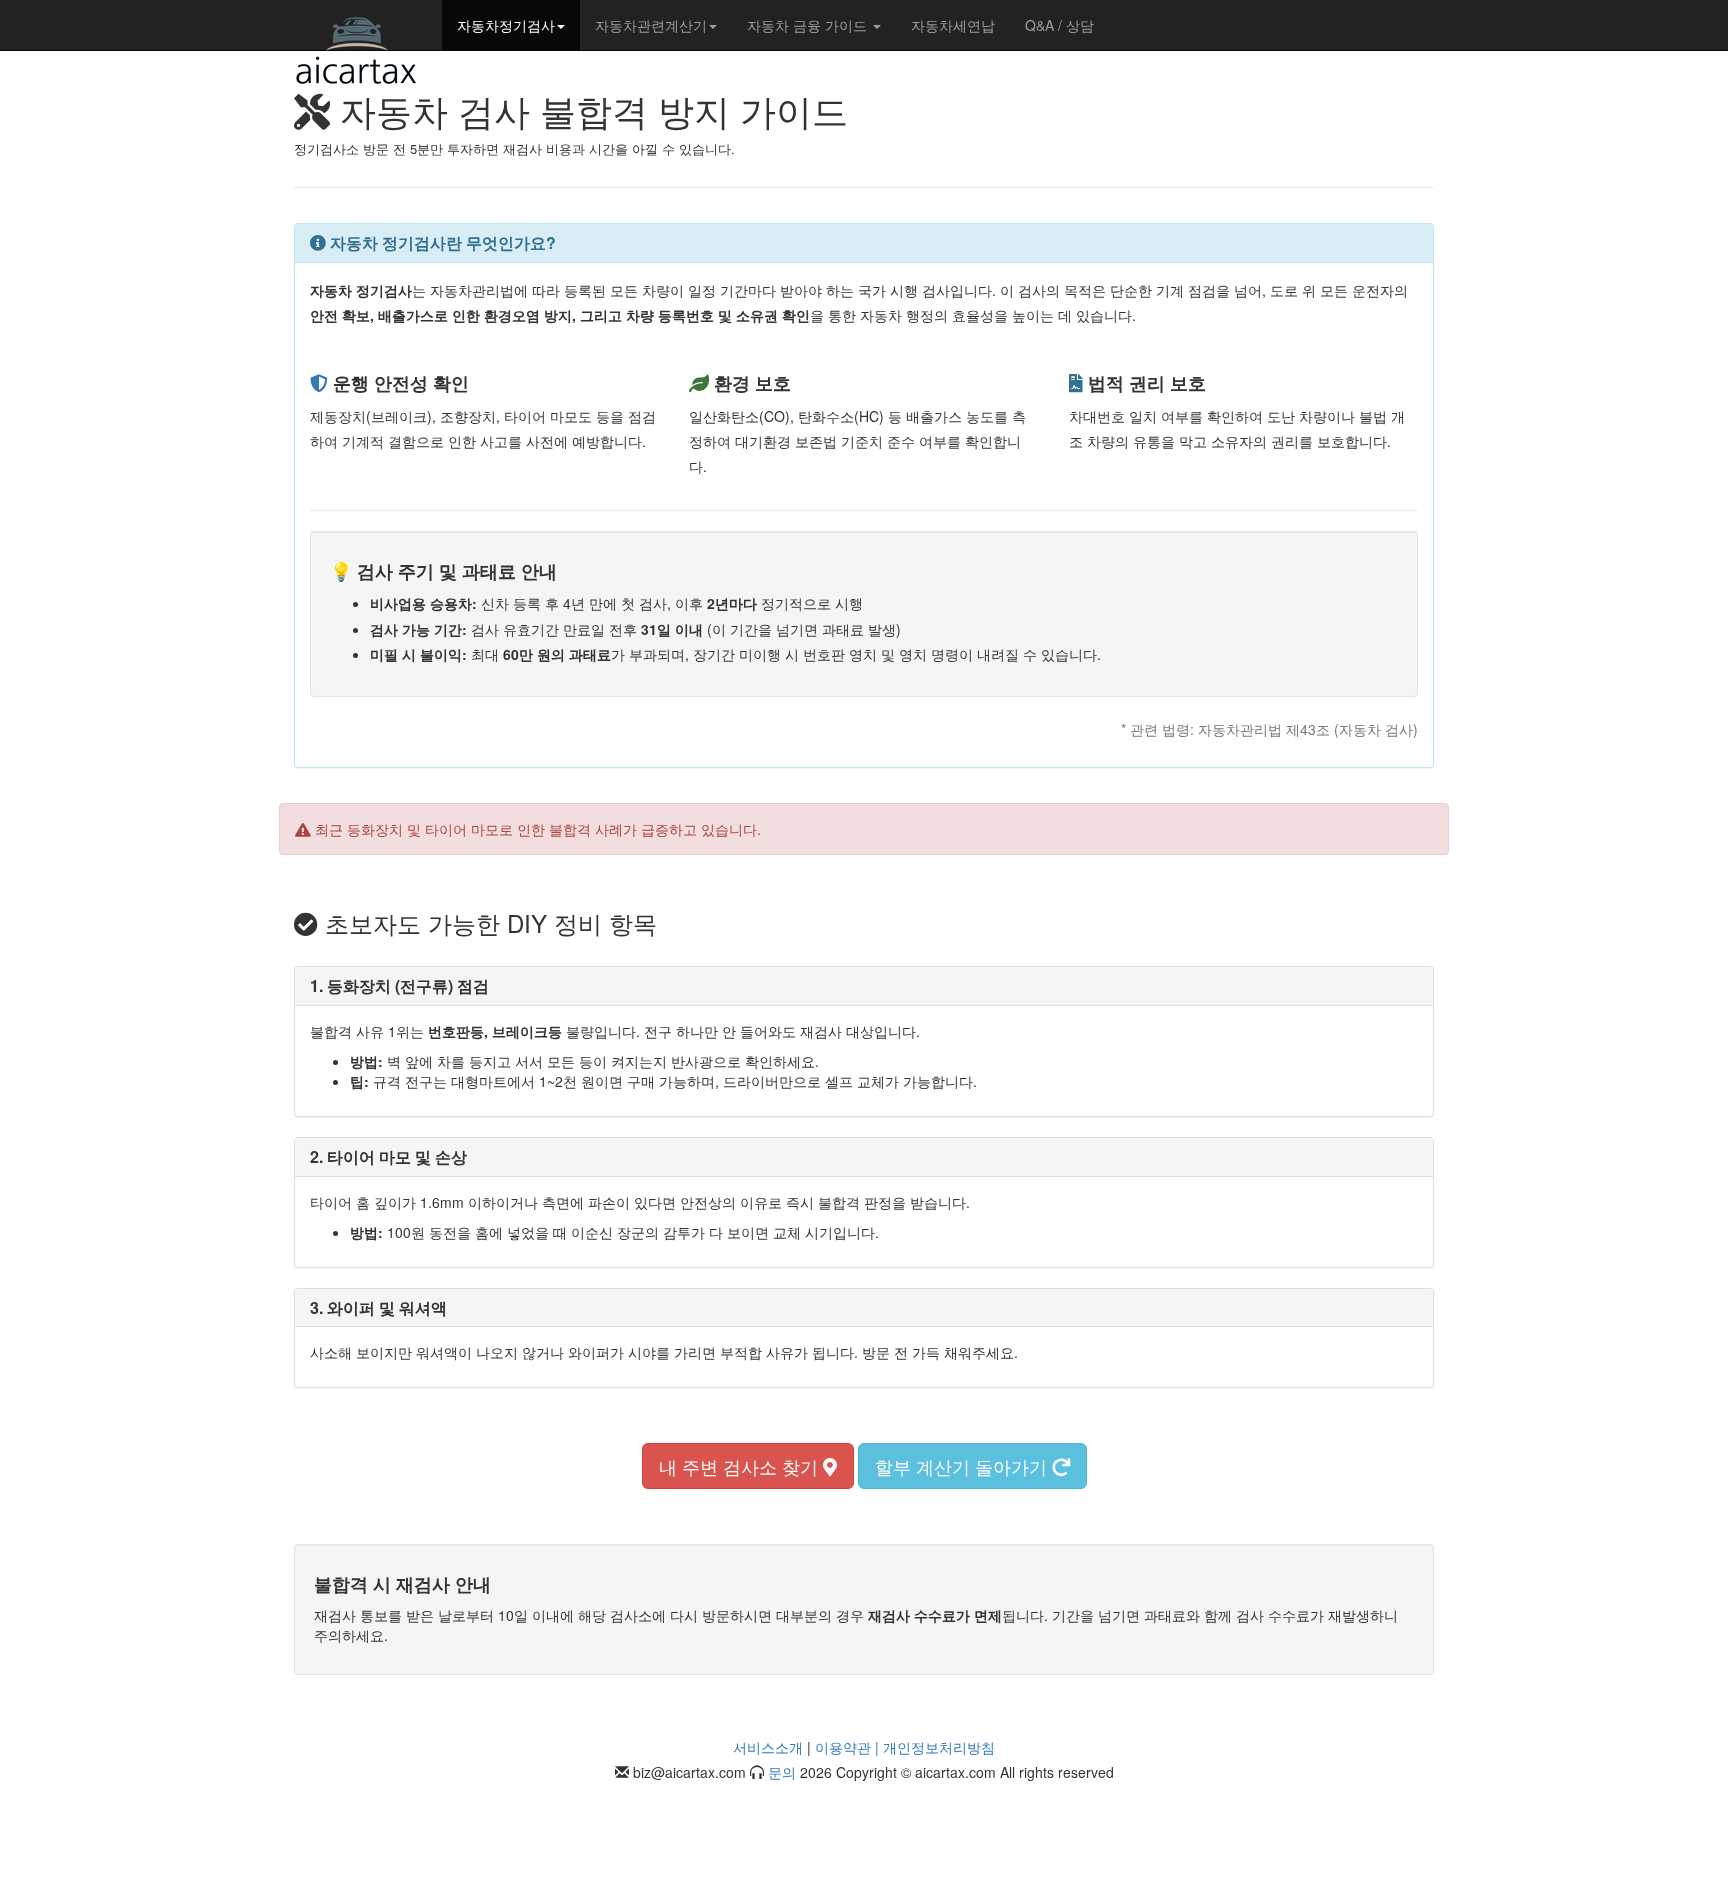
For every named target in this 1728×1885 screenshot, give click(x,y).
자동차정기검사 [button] (506, 25)
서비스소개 (768, 1747)
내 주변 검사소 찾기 (741, 1466)
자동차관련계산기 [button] (651, 25)
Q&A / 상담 (1059, 25)
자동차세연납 (953, 25)
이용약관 (843, 1747)
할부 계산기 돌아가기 (963, 1466)
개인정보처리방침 (939, 1747)
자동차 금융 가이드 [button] (809, 25)
